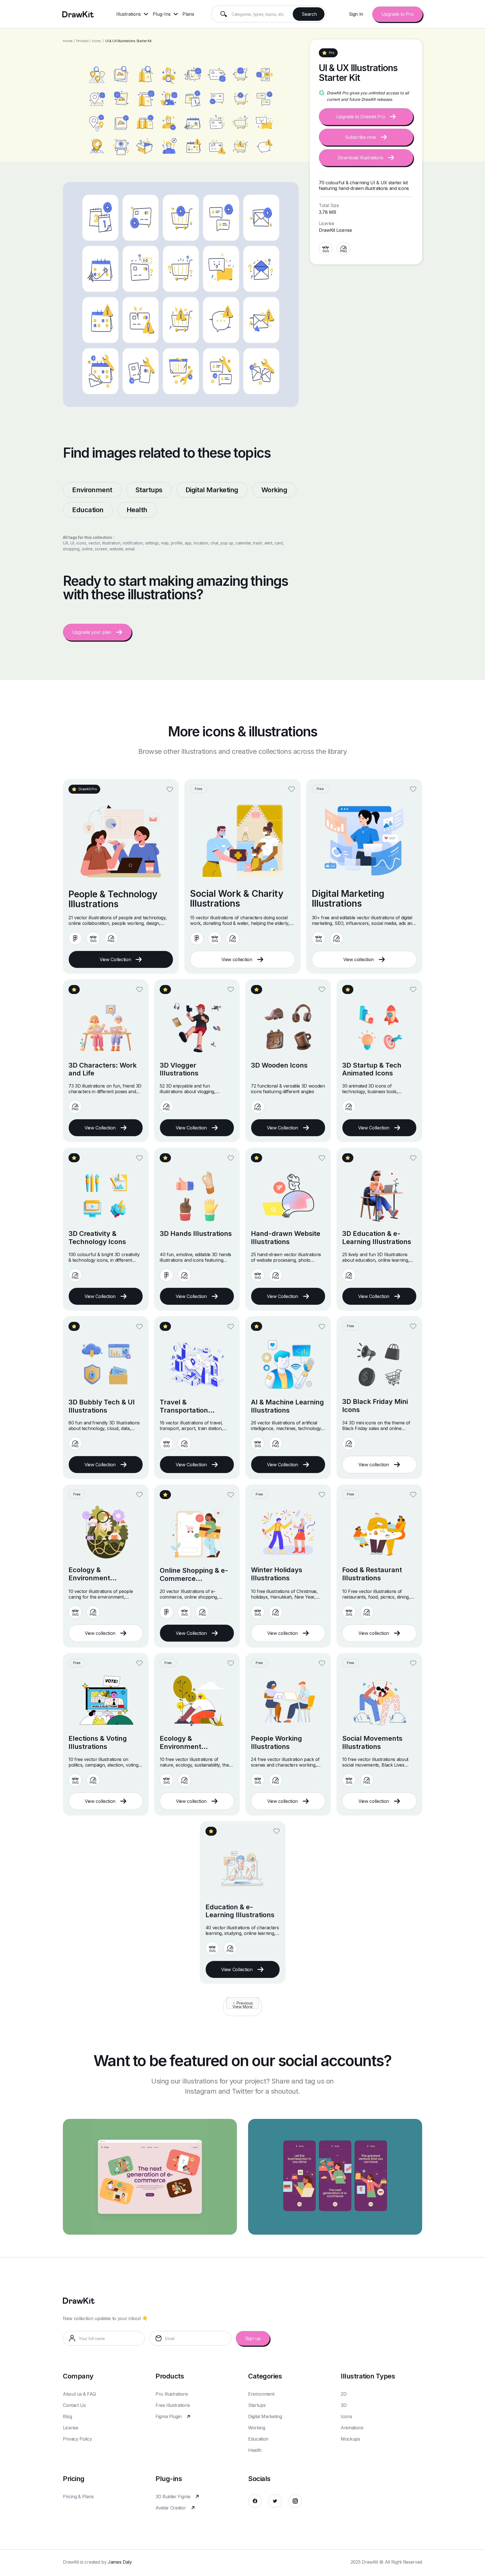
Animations (352, 2428)
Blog (68, 2416)
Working (257, 2428)
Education (258, 2439)
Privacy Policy (77, 2439)
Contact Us (74, 2405)
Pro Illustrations (172, 2394)
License (71, 2428)
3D (344, 2405)
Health (255, 2450)
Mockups (350, 2439)
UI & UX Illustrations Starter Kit (128, 41)
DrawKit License (335, 230)
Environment (261, 2394)
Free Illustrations (173, 2405)
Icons (96, 41)
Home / (69, 41)
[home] (78, 14)
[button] (134, 14)
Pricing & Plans (78, 2496)
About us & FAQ (79, 2394)
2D (344, 2394)
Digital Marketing (265, 2416)
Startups (257, 2405)
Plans (188, 14)
